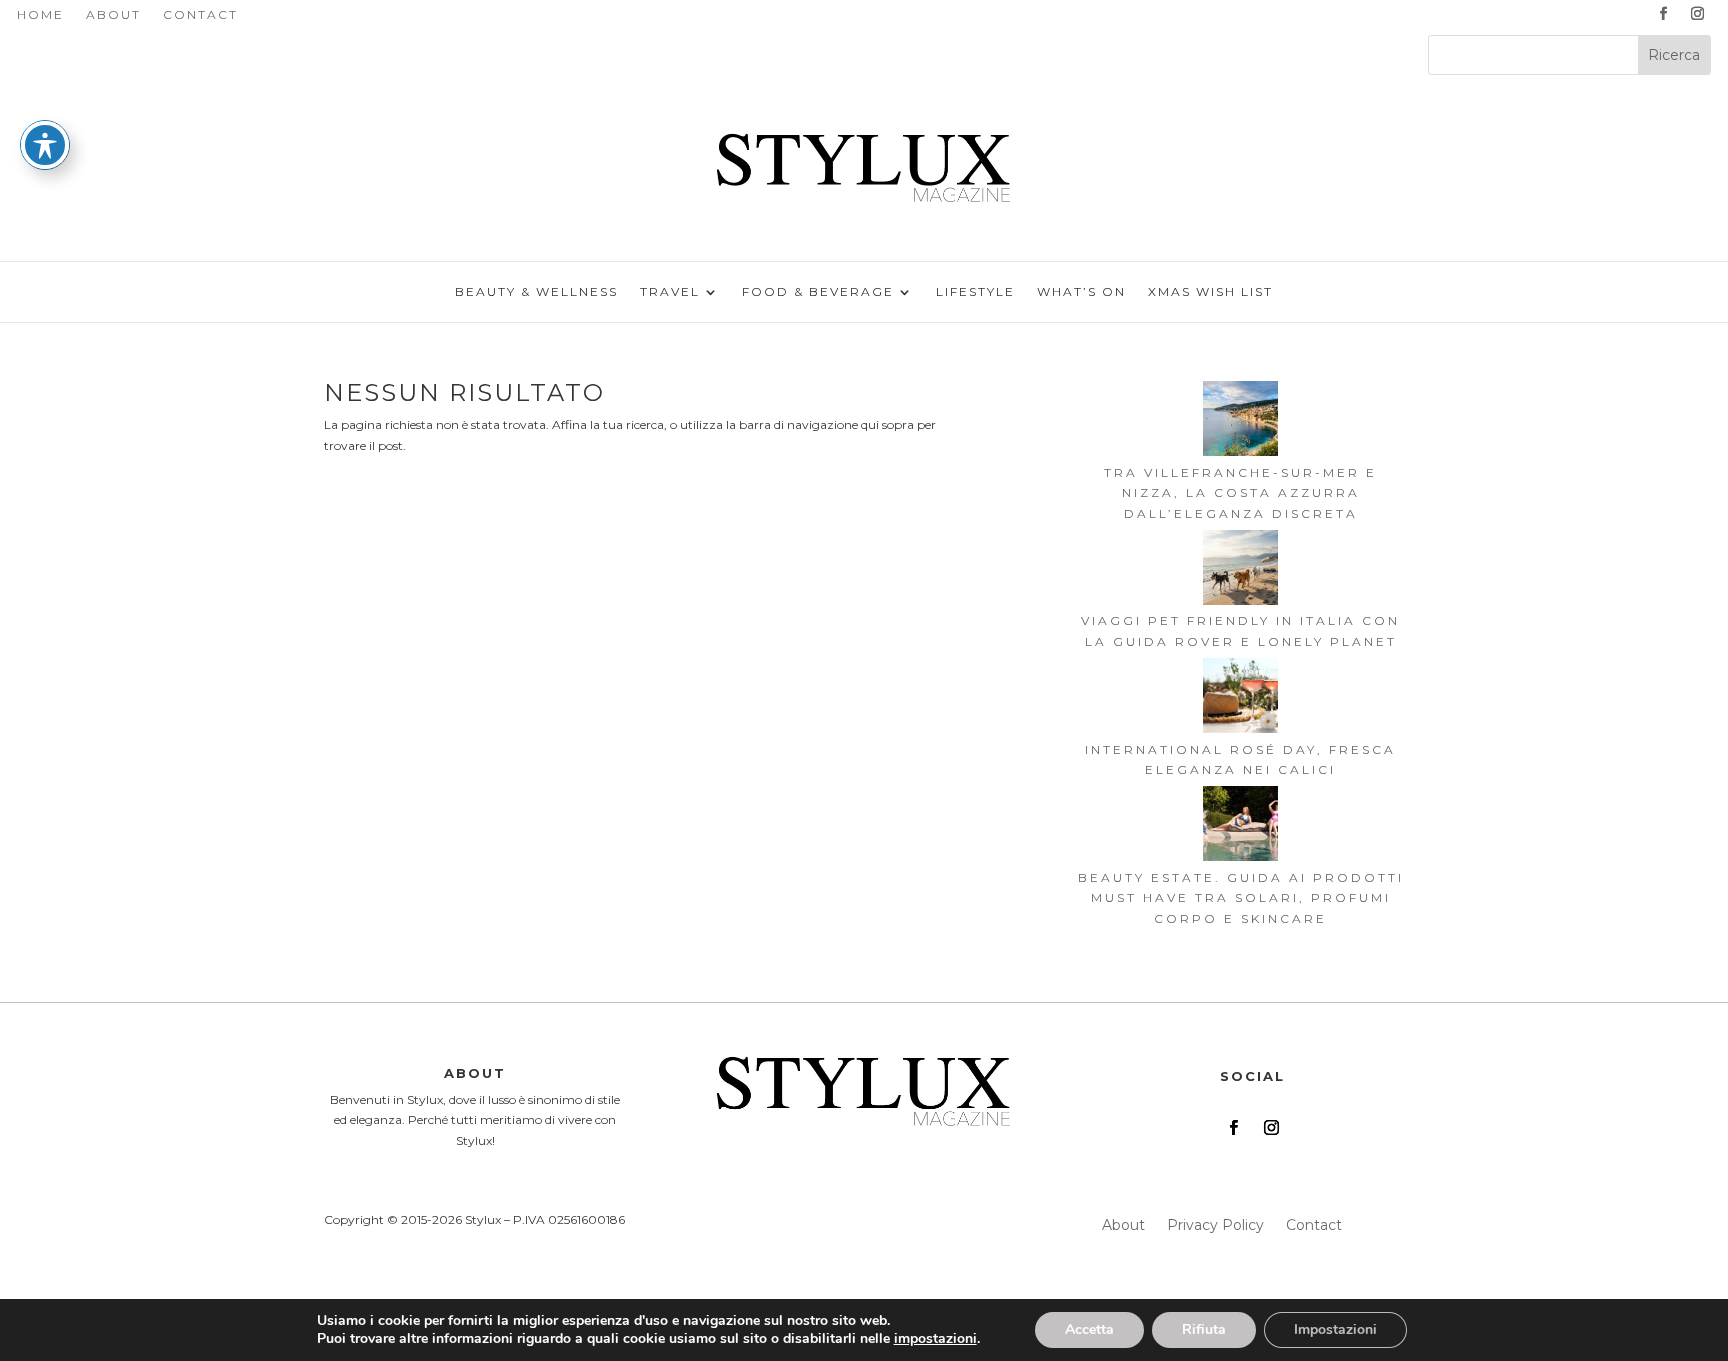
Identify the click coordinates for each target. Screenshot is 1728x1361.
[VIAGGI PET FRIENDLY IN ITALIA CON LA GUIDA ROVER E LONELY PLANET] (1240, 570)
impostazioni (935, 1339)
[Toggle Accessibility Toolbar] (45, 145)
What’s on (1081, 292)
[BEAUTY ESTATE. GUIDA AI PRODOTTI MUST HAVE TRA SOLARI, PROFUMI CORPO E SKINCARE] (1240, 826)
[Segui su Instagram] (1698, 14)
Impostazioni (1335, 1329)
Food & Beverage (818, 292)
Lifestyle (975, 292)
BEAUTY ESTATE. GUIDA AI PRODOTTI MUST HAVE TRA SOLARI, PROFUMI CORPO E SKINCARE (1241, 898)
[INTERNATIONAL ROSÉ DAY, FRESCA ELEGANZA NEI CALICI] (1240, 698)
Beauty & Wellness (536, 292)
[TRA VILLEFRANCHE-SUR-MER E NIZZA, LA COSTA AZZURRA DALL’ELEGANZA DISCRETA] (1240, 421)
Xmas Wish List (1210, 292)
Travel (670, 292)
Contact (200, 15)
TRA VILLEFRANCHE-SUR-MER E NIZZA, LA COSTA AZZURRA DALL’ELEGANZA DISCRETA (1240, 493)
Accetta (1089, 1329)
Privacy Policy (1215, 1226)
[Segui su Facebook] (1664, 14)
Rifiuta (1204, 1329)
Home (40, 15)
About (113, 15)
